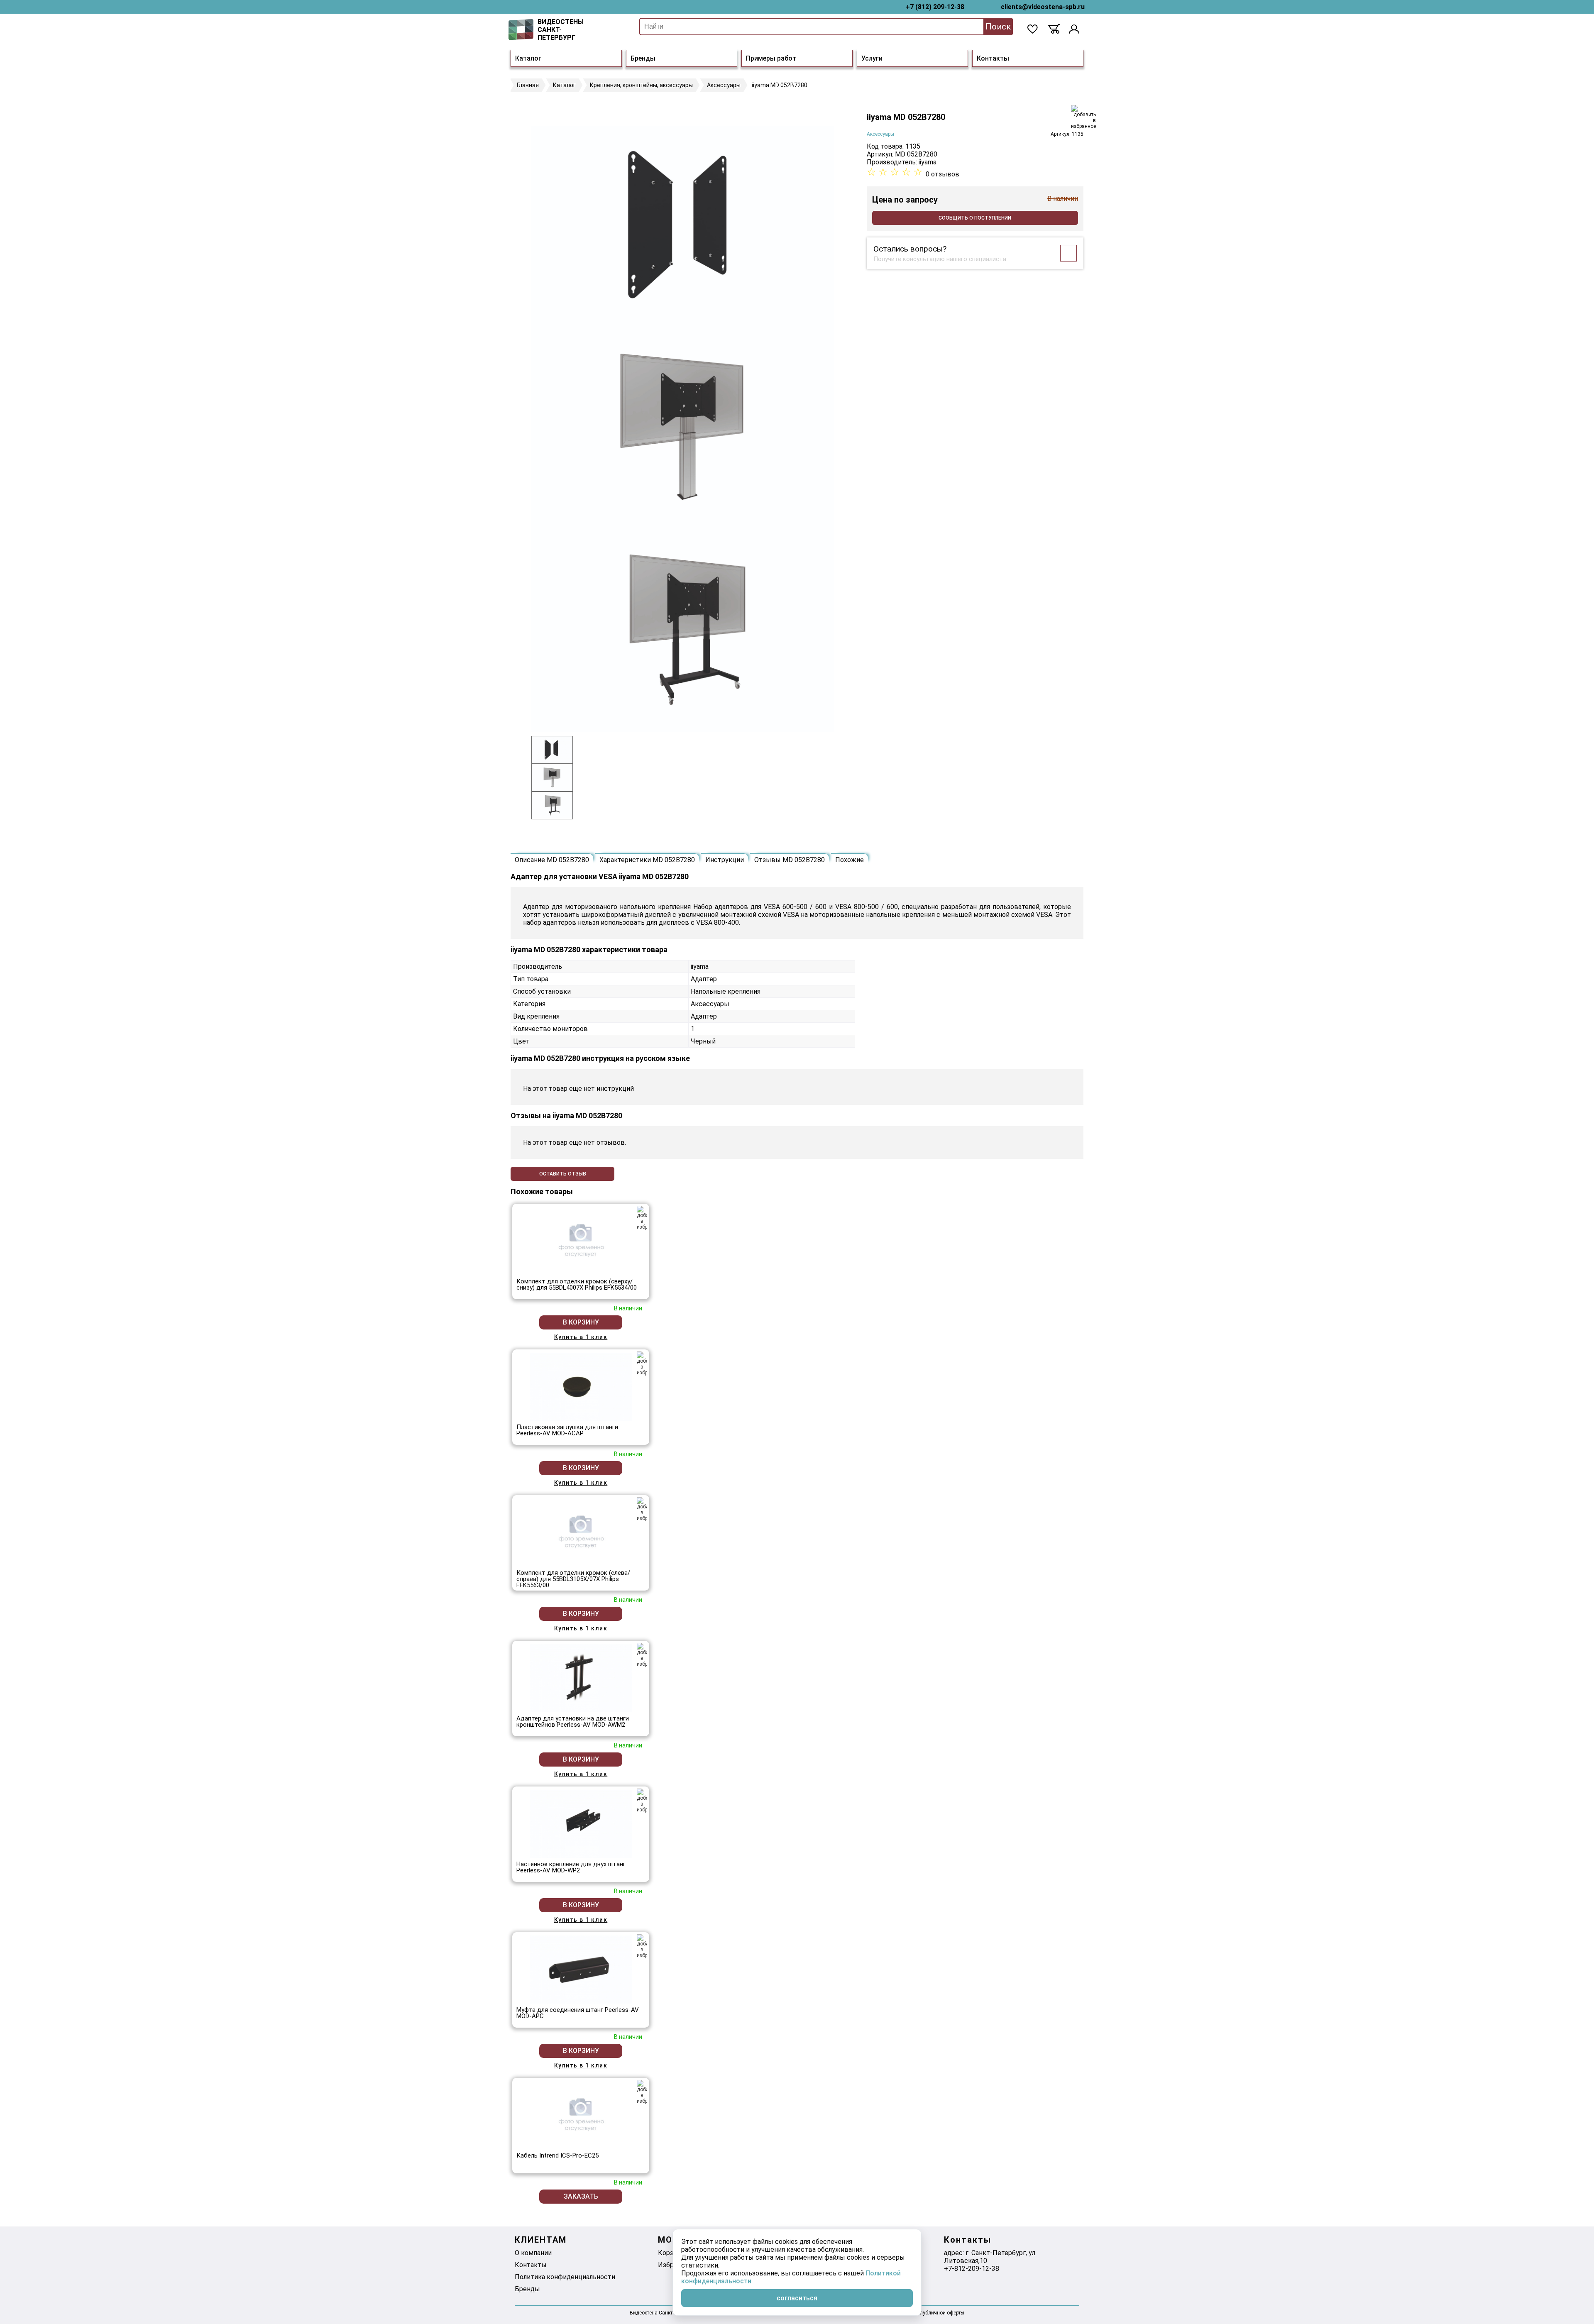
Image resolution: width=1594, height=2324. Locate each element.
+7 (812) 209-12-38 (935, 7)
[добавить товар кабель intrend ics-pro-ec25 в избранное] (642, 2092)
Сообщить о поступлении (975, 218)
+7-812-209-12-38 (972, 2269)
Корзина (671, 2253)
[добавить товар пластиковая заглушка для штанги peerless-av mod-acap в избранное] (642, 1364)
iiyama (928, 162)
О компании (533, 2253)
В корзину (581, 1322)
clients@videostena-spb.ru (1043, 7)
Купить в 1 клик (581, 1337)
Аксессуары (880, 134)
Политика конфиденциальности (565, 2277)
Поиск (998, 27)
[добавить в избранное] (1083, 117)
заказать (581, 2196)
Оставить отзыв (563, 1174)
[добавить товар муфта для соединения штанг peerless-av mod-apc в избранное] (642, 1946)
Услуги (872, 58)
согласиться (797, 2298)
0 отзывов (942, 174)
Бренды (643, 58)
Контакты (993, 58)
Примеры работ (771, 58)
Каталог (528, 58)
